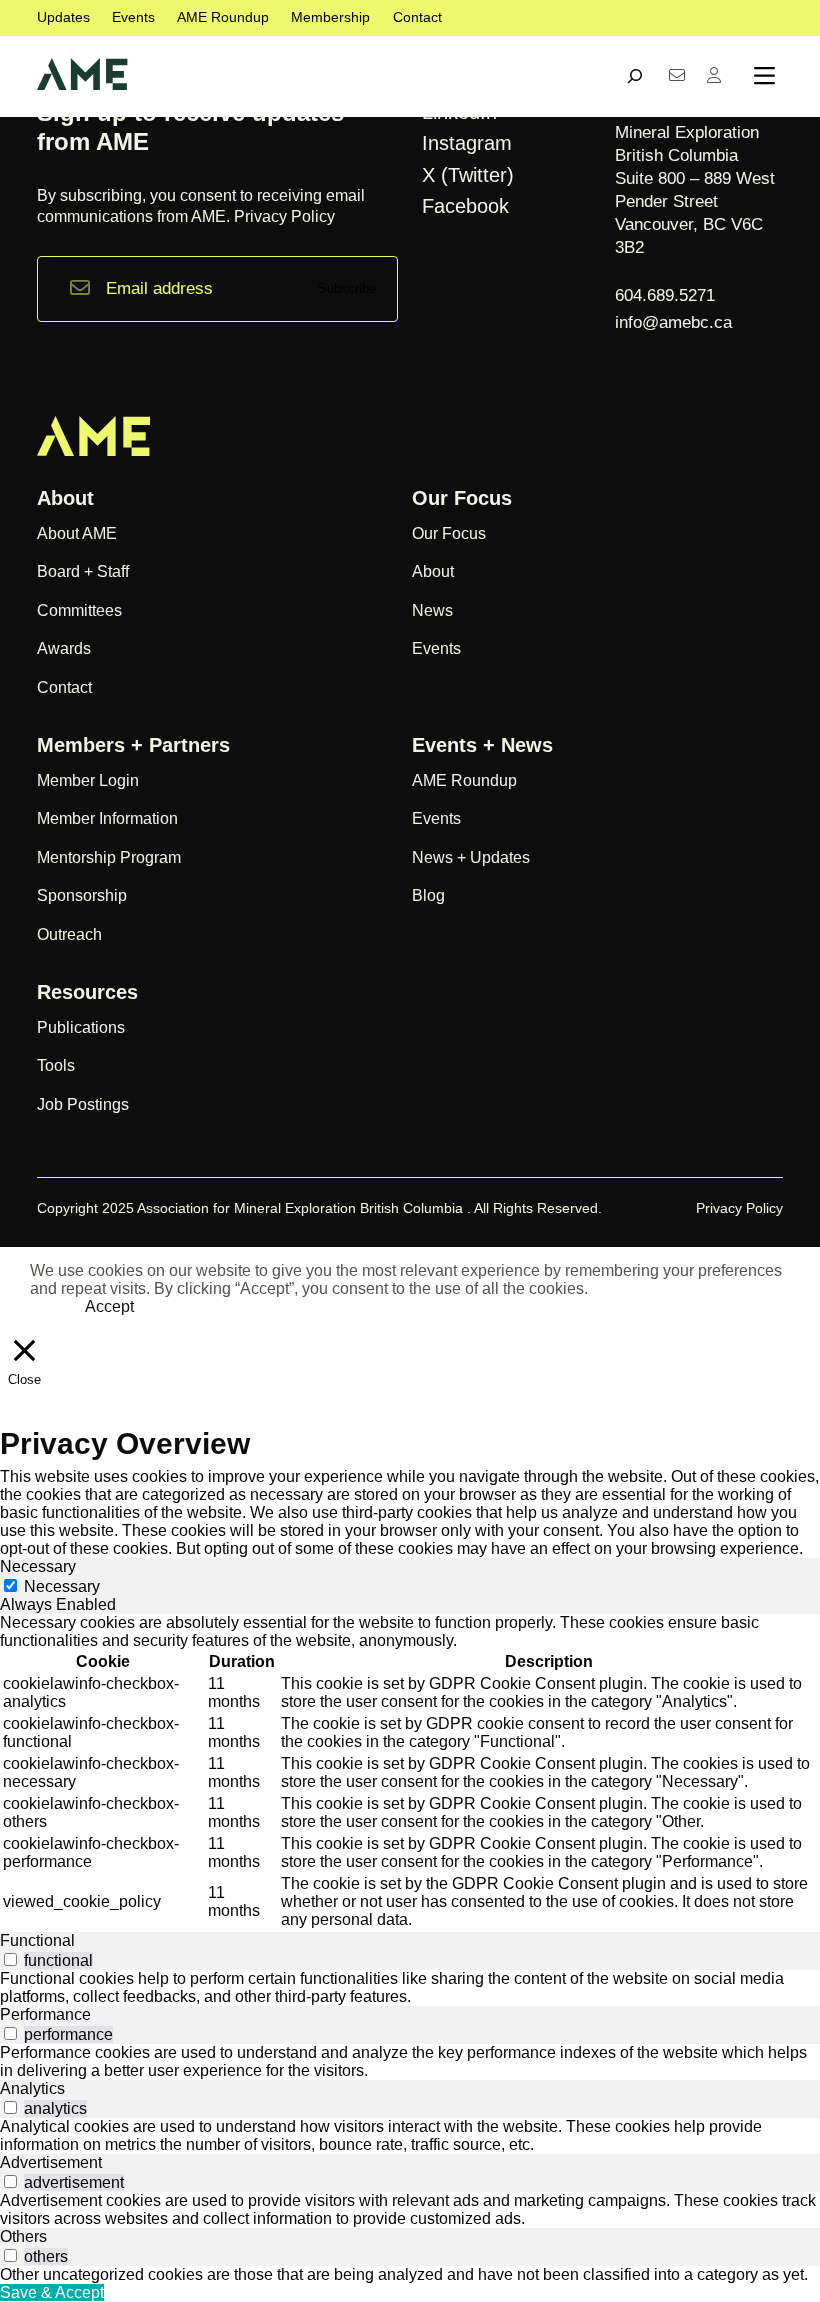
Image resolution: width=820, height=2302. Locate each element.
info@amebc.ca (673, 322)
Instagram (467, 143)
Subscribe (347, 288)
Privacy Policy (284, 216)
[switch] (10, 1959)
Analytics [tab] (32, 2088)
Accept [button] (109, 1306)
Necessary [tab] (38, 1566)
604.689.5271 (667, 295)
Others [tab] (23, 2236)
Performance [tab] (45, 2014)
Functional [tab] (37, 1940)
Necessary (62, 1586)
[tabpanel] (410, 1773)
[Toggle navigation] (764, 76)
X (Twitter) (468, 175)
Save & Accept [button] (52, 2292)
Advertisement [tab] (51, 2162)
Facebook (465, 206)
